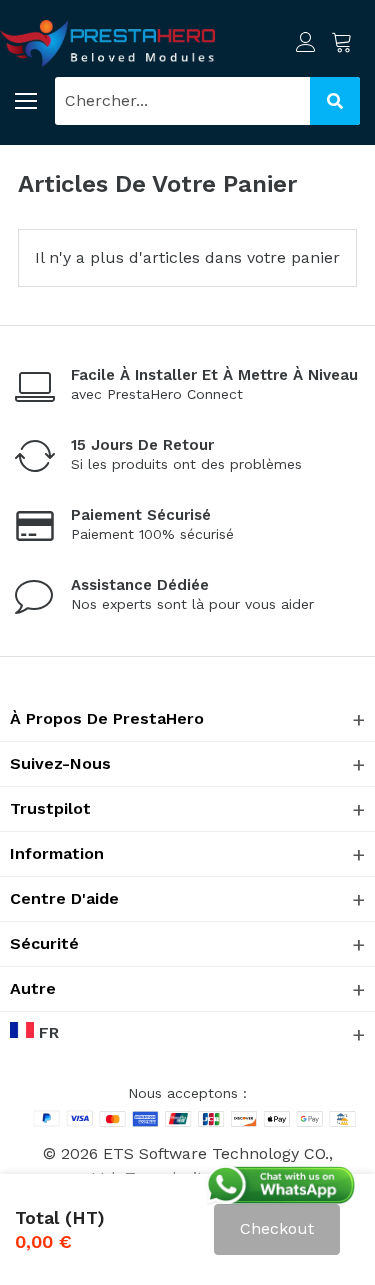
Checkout (277, 1228)
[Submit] (335, 101)
